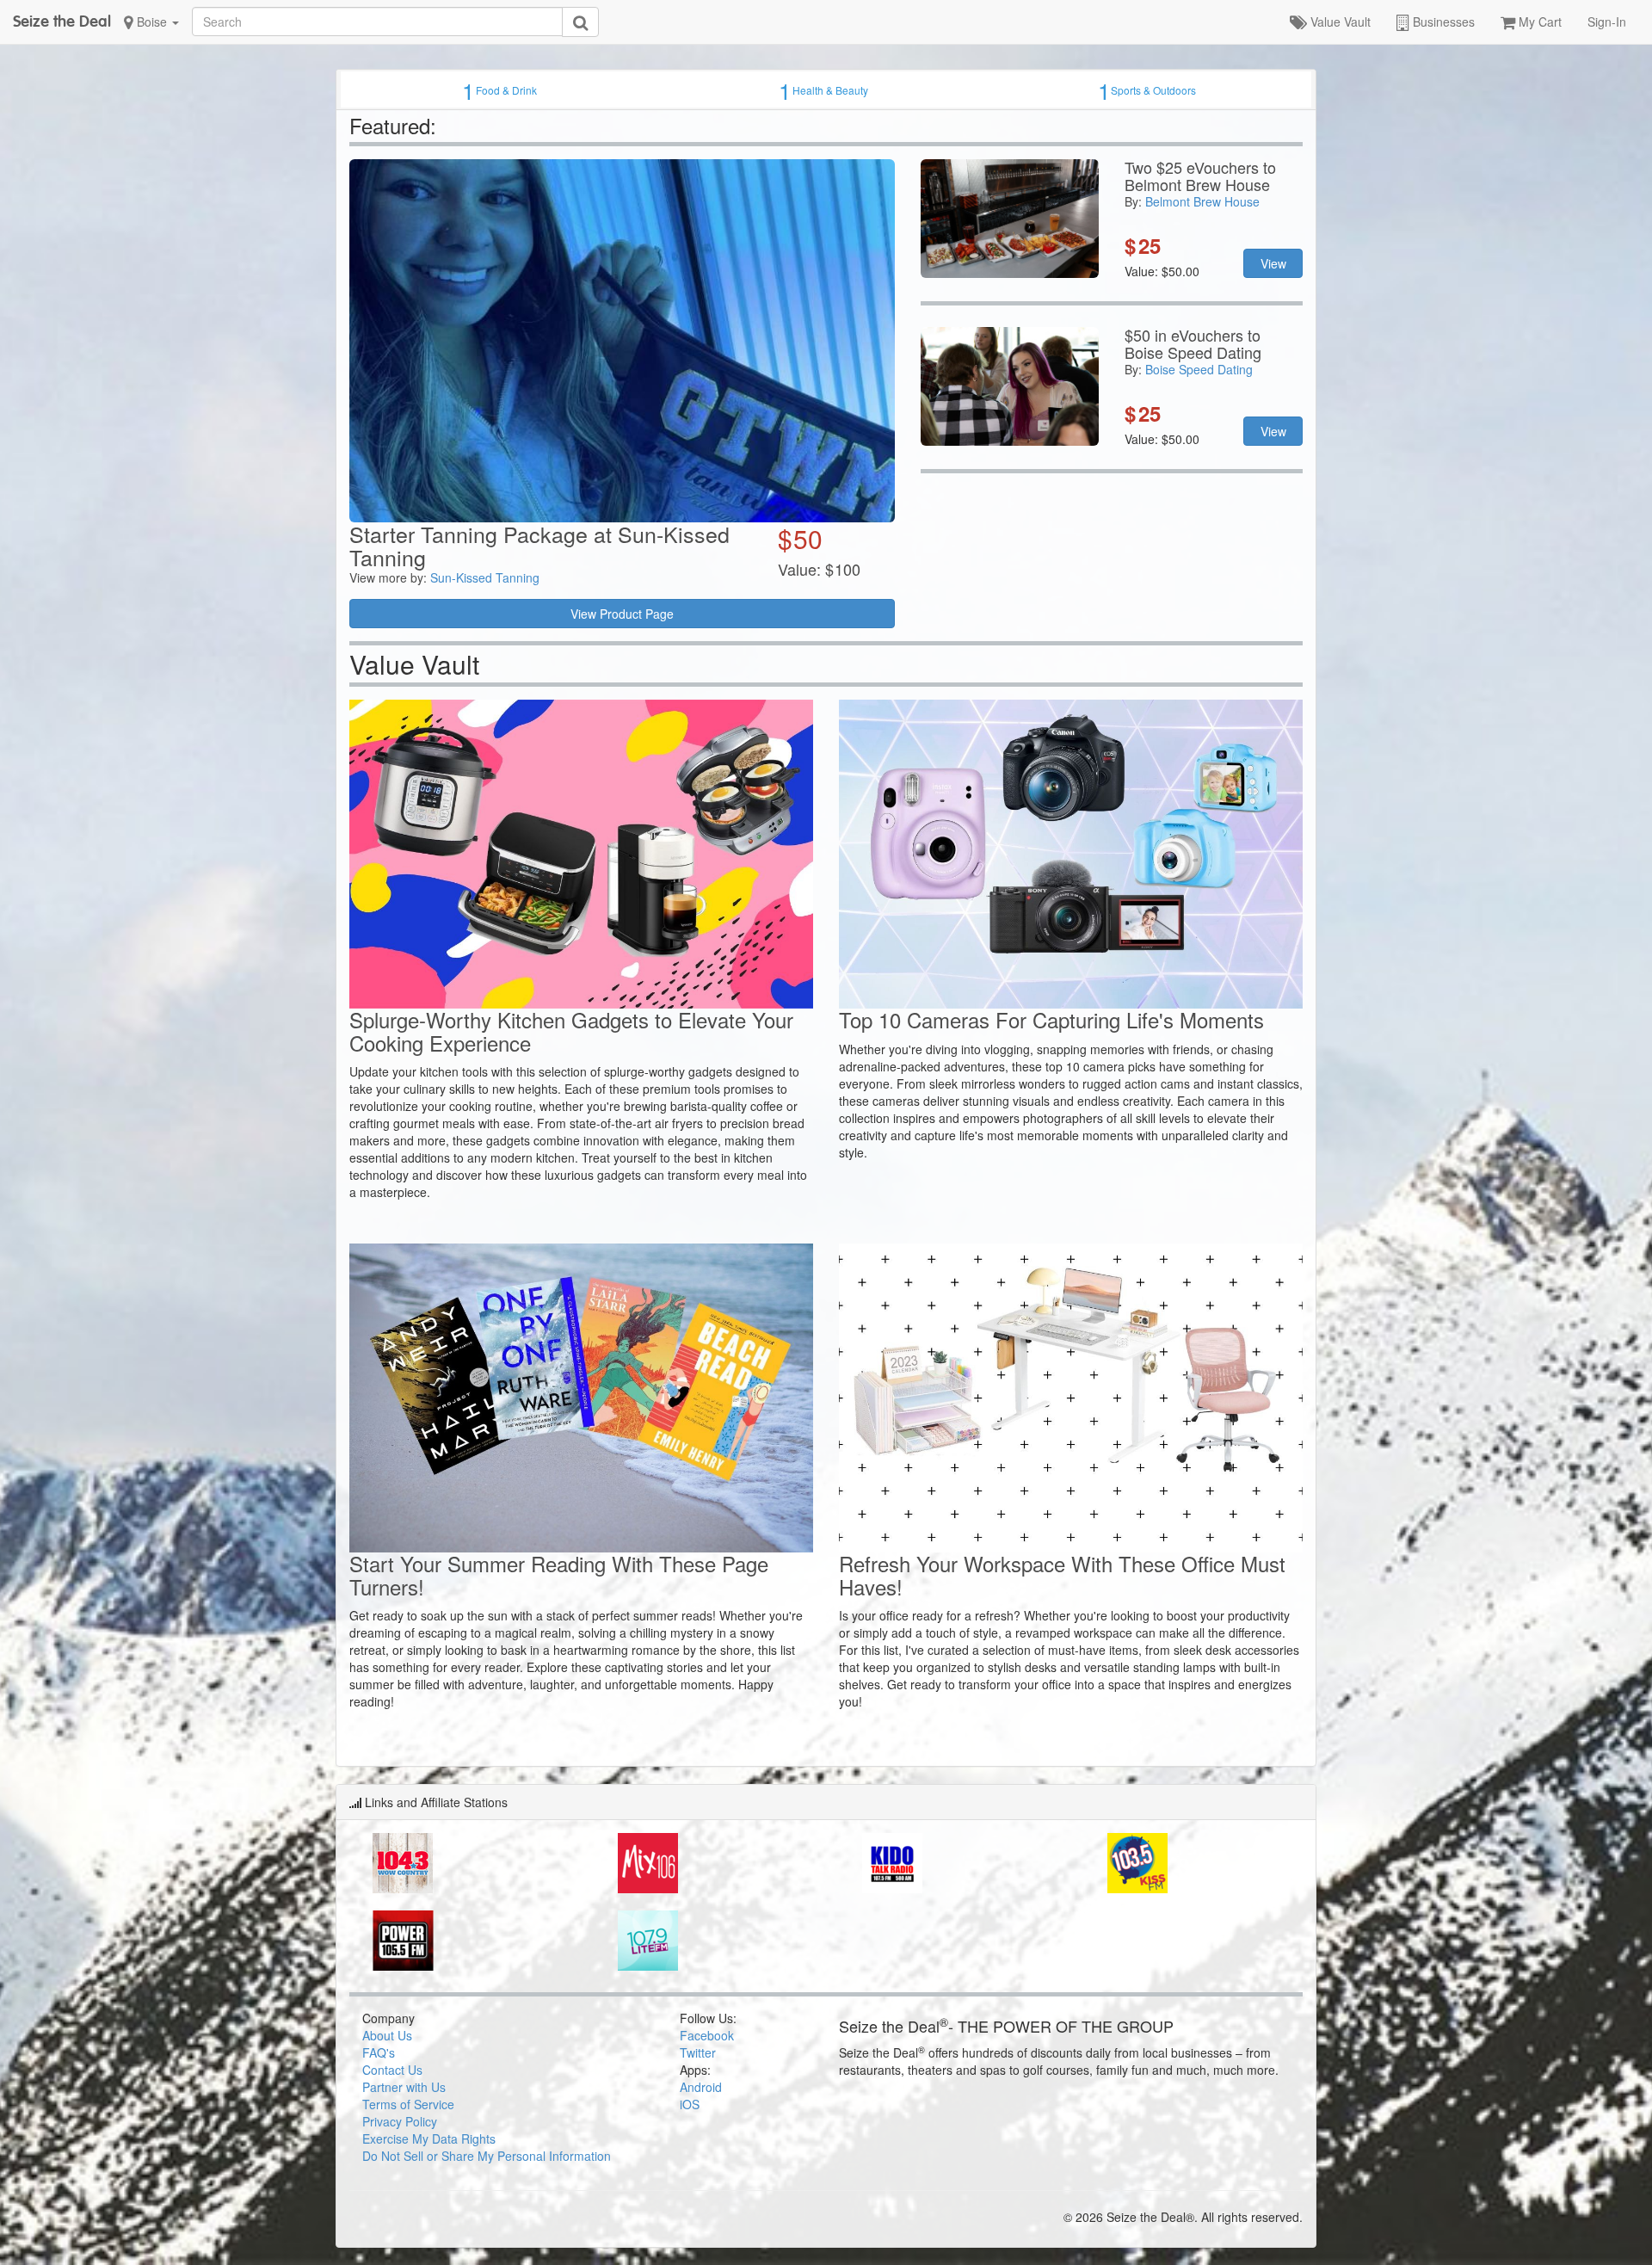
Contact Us (392, 2070)
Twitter (698, 2052)
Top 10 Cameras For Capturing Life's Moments (1051, 1019)
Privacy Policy (400, 2121)
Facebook (707, 2035)
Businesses (1442, 22)
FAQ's (379, 2052)
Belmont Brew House (1202, 201)
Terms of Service (408, 2104)
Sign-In (1607, 22)
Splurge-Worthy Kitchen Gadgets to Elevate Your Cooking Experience (571, 1031)
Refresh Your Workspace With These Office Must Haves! (1062, 1574)
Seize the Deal (62, 21)
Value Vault (1339, 22)
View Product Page (622, 614)
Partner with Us (404, 2087)
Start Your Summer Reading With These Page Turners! (559, 1574)
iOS (690, 2104)
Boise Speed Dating (1199, 369)
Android (701, 2087)
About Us (387, 2035)
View (1273, 263)
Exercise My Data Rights (429, 2138)
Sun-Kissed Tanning (485, 577)
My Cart (1538, 22)
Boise (152, 22)
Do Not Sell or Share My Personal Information (487, 2156)
